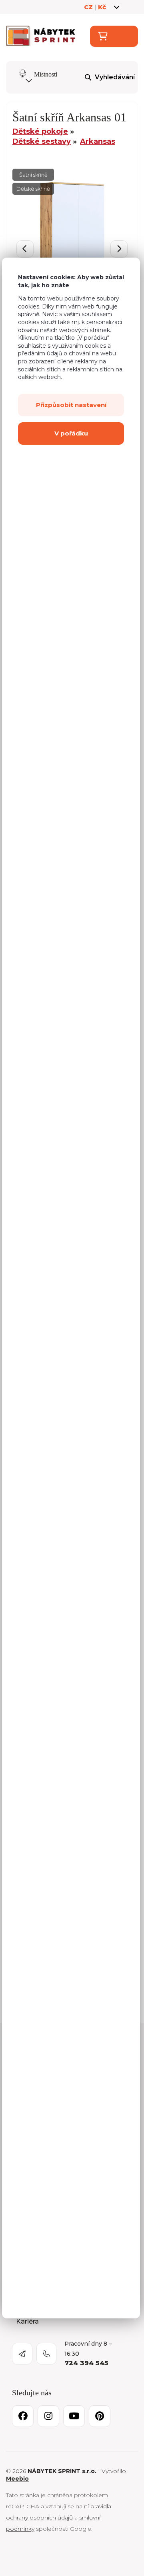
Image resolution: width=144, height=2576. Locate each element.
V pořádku (71, 433)
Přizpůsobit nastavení (71, 405)
